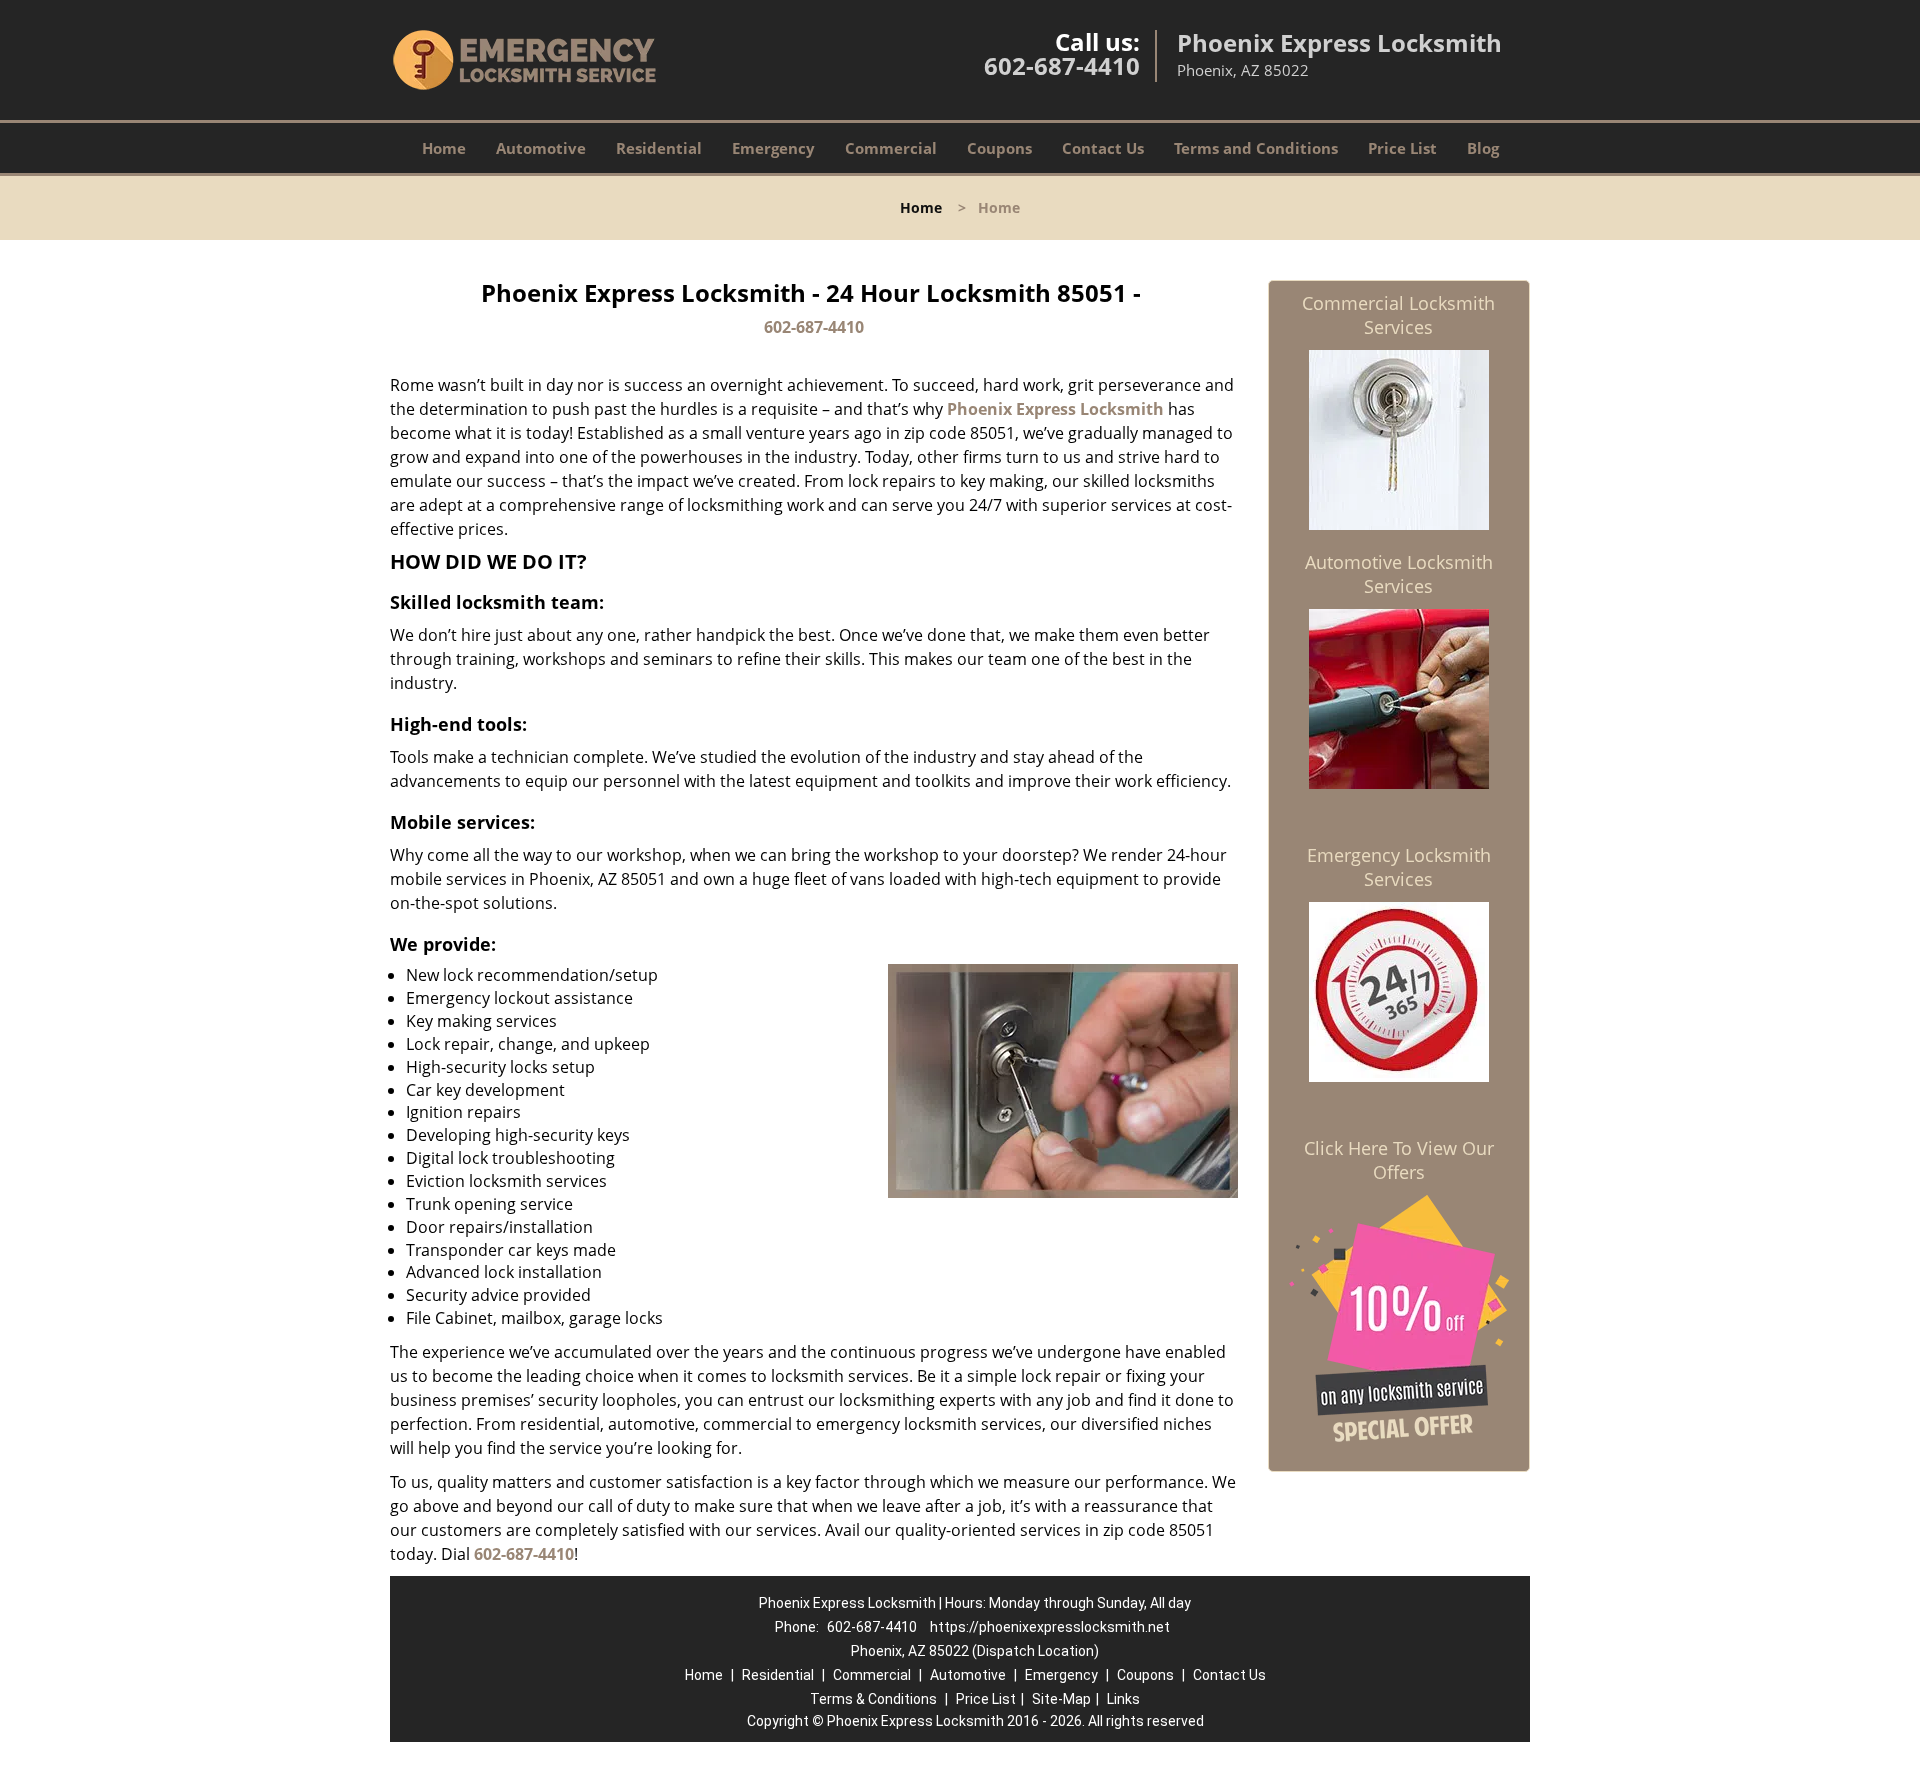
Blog (1483, 148)
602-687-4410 (1062, 65)
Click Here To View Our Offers (1399, 1160)
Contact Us (1103, 148)
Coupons (999, 148)
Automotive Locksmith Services (1399, 574)
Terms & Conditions (873, 1699)
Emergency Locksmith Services (1399, 867)
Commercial (891, 148)
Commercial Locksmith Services (1398, 315)
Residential (659, 148)
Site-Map (1061, 1699)
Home (444, 148)
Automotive (541, 148)
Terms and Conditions (1256, 148)
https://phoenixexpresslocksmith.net (1050, 1627)
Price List (1402, 148)
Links (1123, 1699)
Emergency (773, 148)
